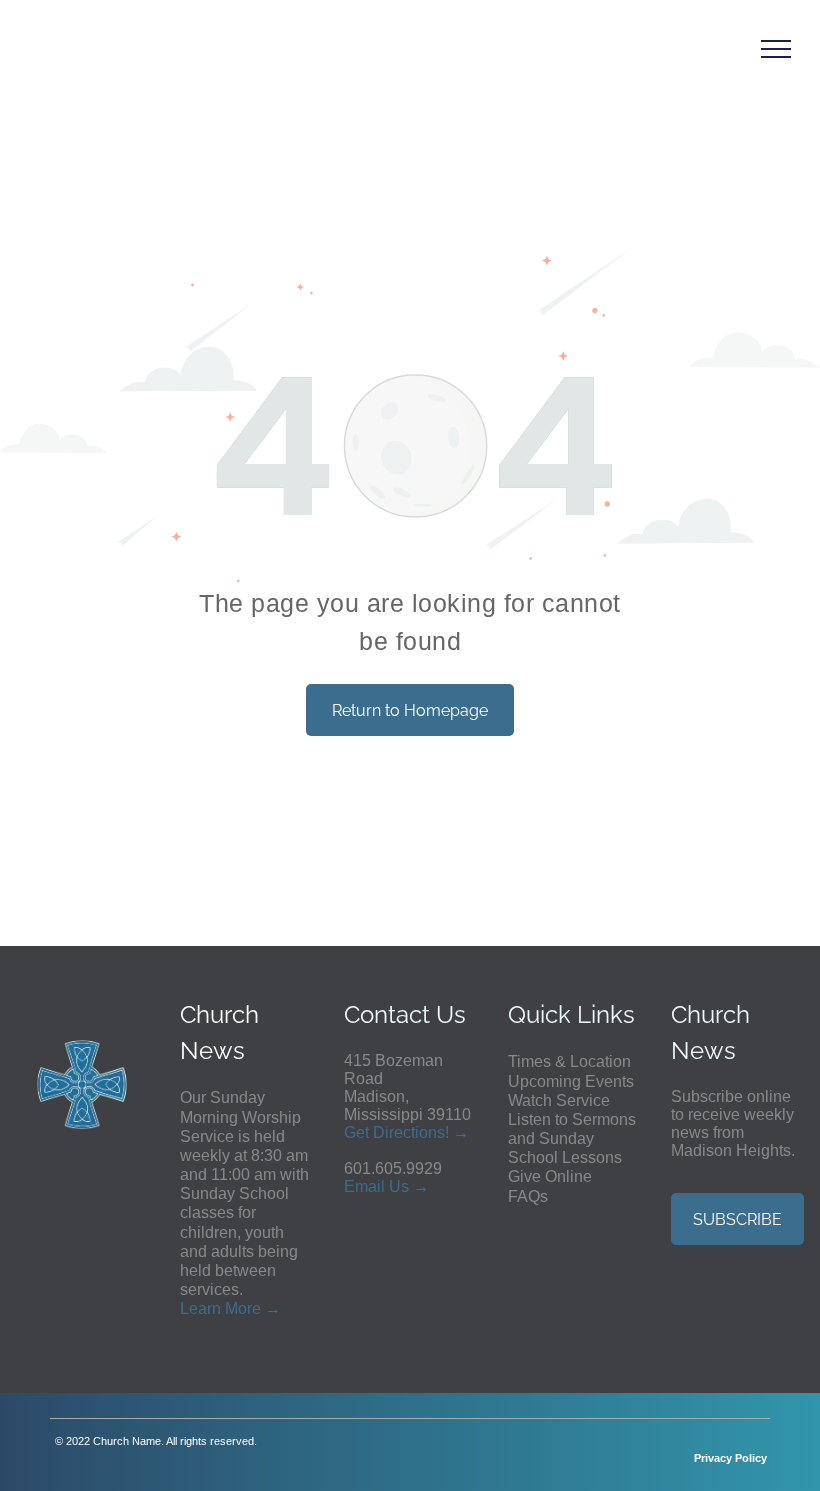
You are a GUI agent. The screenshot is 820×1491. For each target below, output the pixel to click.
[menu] (776, 49)
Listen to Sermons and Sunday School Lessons (572, 1138)
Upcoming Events (571, 1081)
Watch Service (559, 1100)
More (243, 1308)
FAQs (528, 1196)
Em (356, 1186)
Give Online (550, 1176)
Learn (200, 1308)
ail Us (388, 1186)
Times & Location (569, 1061)
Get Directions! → (406, 1132)
